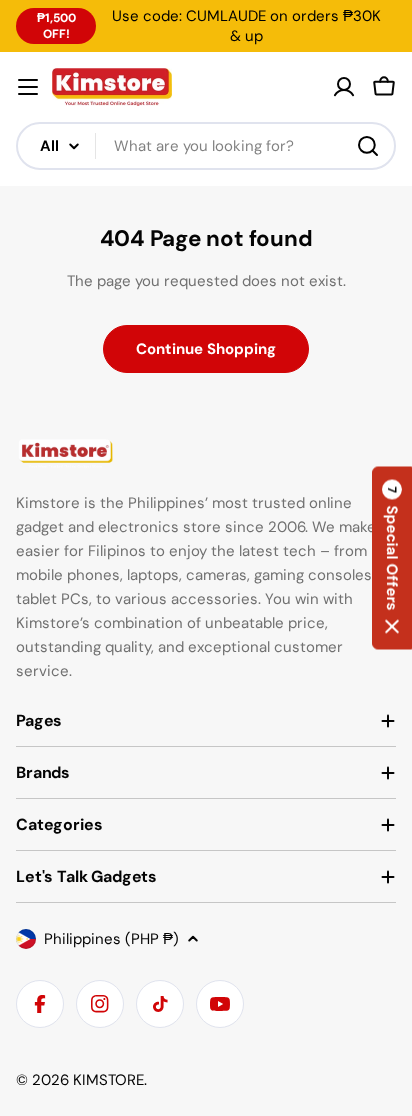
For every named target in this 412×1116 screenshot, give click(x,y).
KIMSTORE (108, 1080)
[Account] (344, 87)
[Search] (368, 146)
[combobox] (206, 146)
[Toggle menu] (28, 87)
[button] (392, 558)
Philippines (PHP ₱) (111, 939)
